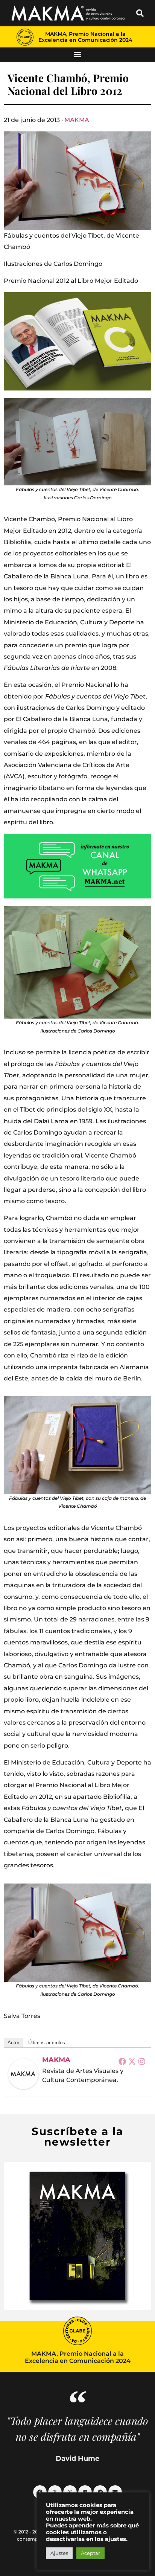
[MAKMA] (23, 2074)
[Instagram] (142, 2061)
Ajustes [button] (59, 2553)
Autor (13, 2043)
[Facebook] (122, 2061)
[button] (140, 13)
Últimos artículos (47, 2043)
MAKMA (77, 120)
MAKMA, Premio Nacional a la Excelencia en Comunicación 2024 (85, 37)
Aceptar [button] (90, 2553)
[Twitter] (132, 2061)
